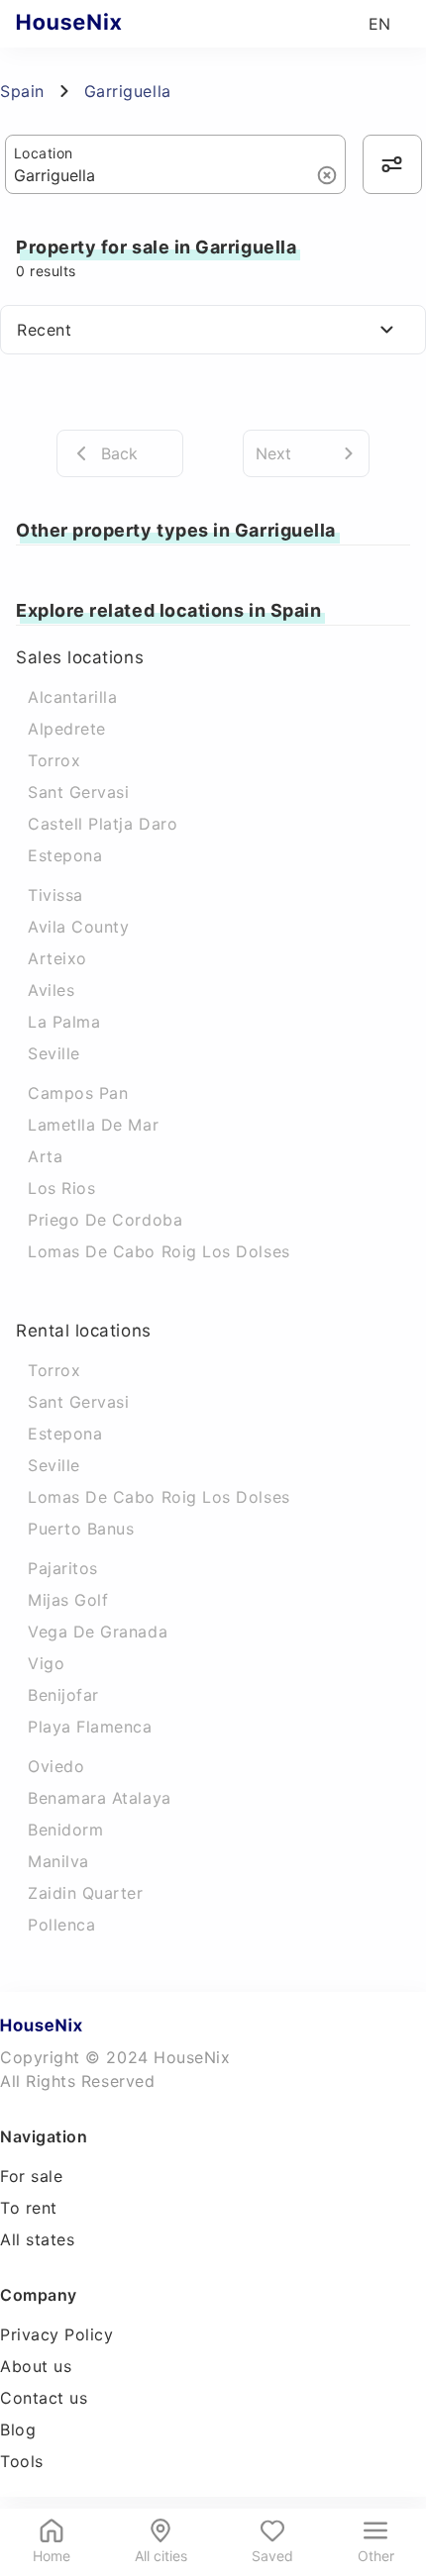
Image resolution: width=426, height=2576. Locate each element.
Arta (45, 1156)
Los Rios (61, 1188)
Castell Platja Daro (103, 824)
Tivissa (55, 895)
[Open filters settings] (392, 164)
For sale (31, 2176)
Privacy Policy (57, 2334)
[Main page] (107, 24)
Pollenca (61, 1925)
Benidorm (65, 1830)
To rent (29, 2208)
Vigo (46, 1663)
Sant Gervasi (78, 792)
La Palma (64, 1022)
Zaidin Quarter (86, 1893)
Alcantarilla (72, 697)
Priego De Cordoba (105, 1220)
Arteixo (57, 958)
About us (36, 2366)
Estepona (65, 855)
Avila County (78, 927)
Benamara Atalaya (100, 1798)
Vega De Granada (98, 1632)
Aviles (51, 990)
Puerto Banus (81, 1529)
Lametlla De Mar (93, 1125)
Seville (54, 1053)
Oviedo (56, 1766)
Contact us (44, 2398)
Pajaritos (63, 1568)
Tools (22, 2461)
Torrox (54, 760)
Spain (22, 91)
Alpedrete (67, 729)
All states (37, 2239)
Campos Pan (78, 1093)
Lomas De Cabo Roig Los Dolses (159, 1251)
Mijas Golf (68, 1600)
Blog (18, 2429)
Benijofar (63, 1695)
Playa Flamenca (90, 1727)
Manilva (58, 1861)
